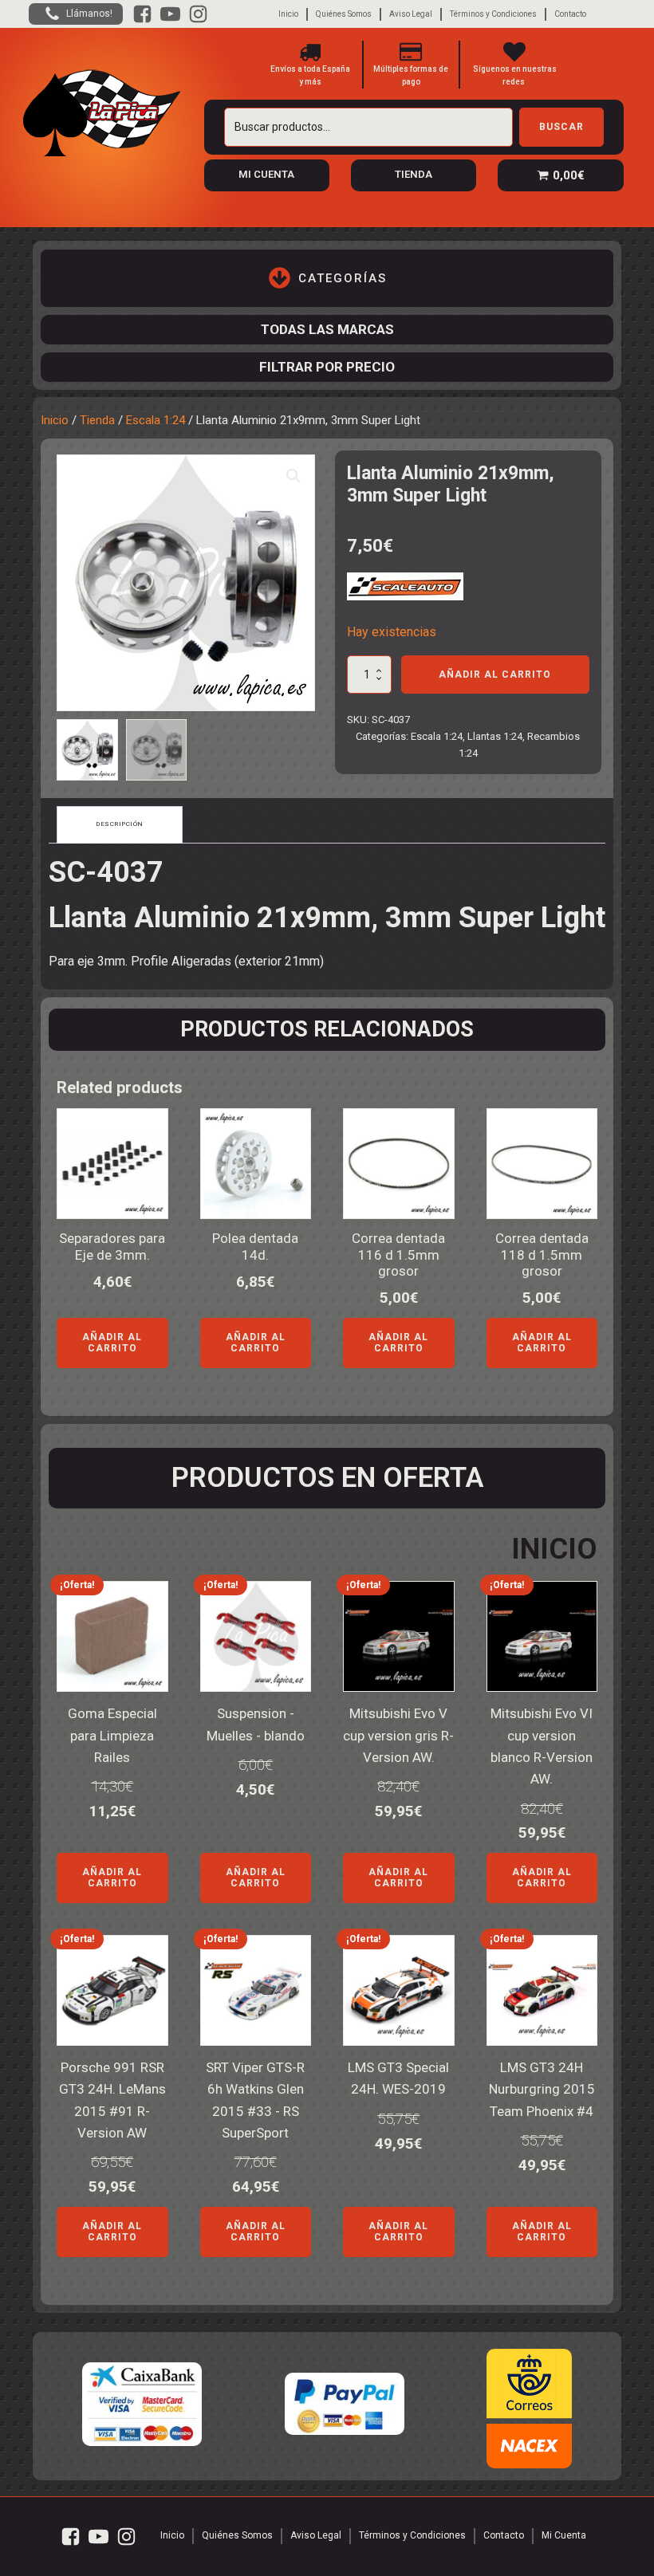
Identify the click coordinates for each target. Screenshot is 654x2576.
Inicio (288, 14)
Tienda (97, 420)
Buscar (561, 127)
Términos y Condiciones (493, 14)
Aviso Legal (411, 14)
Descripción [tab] (120, 824)
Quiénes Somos (344, 14)
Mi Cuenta (564, 2535)
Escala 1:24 (156, 420)
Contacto (570, 14)
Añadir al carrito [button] (112, 1343)
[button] (294, 476)
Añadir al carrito (495, 674)
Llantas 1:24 (495, 736)
